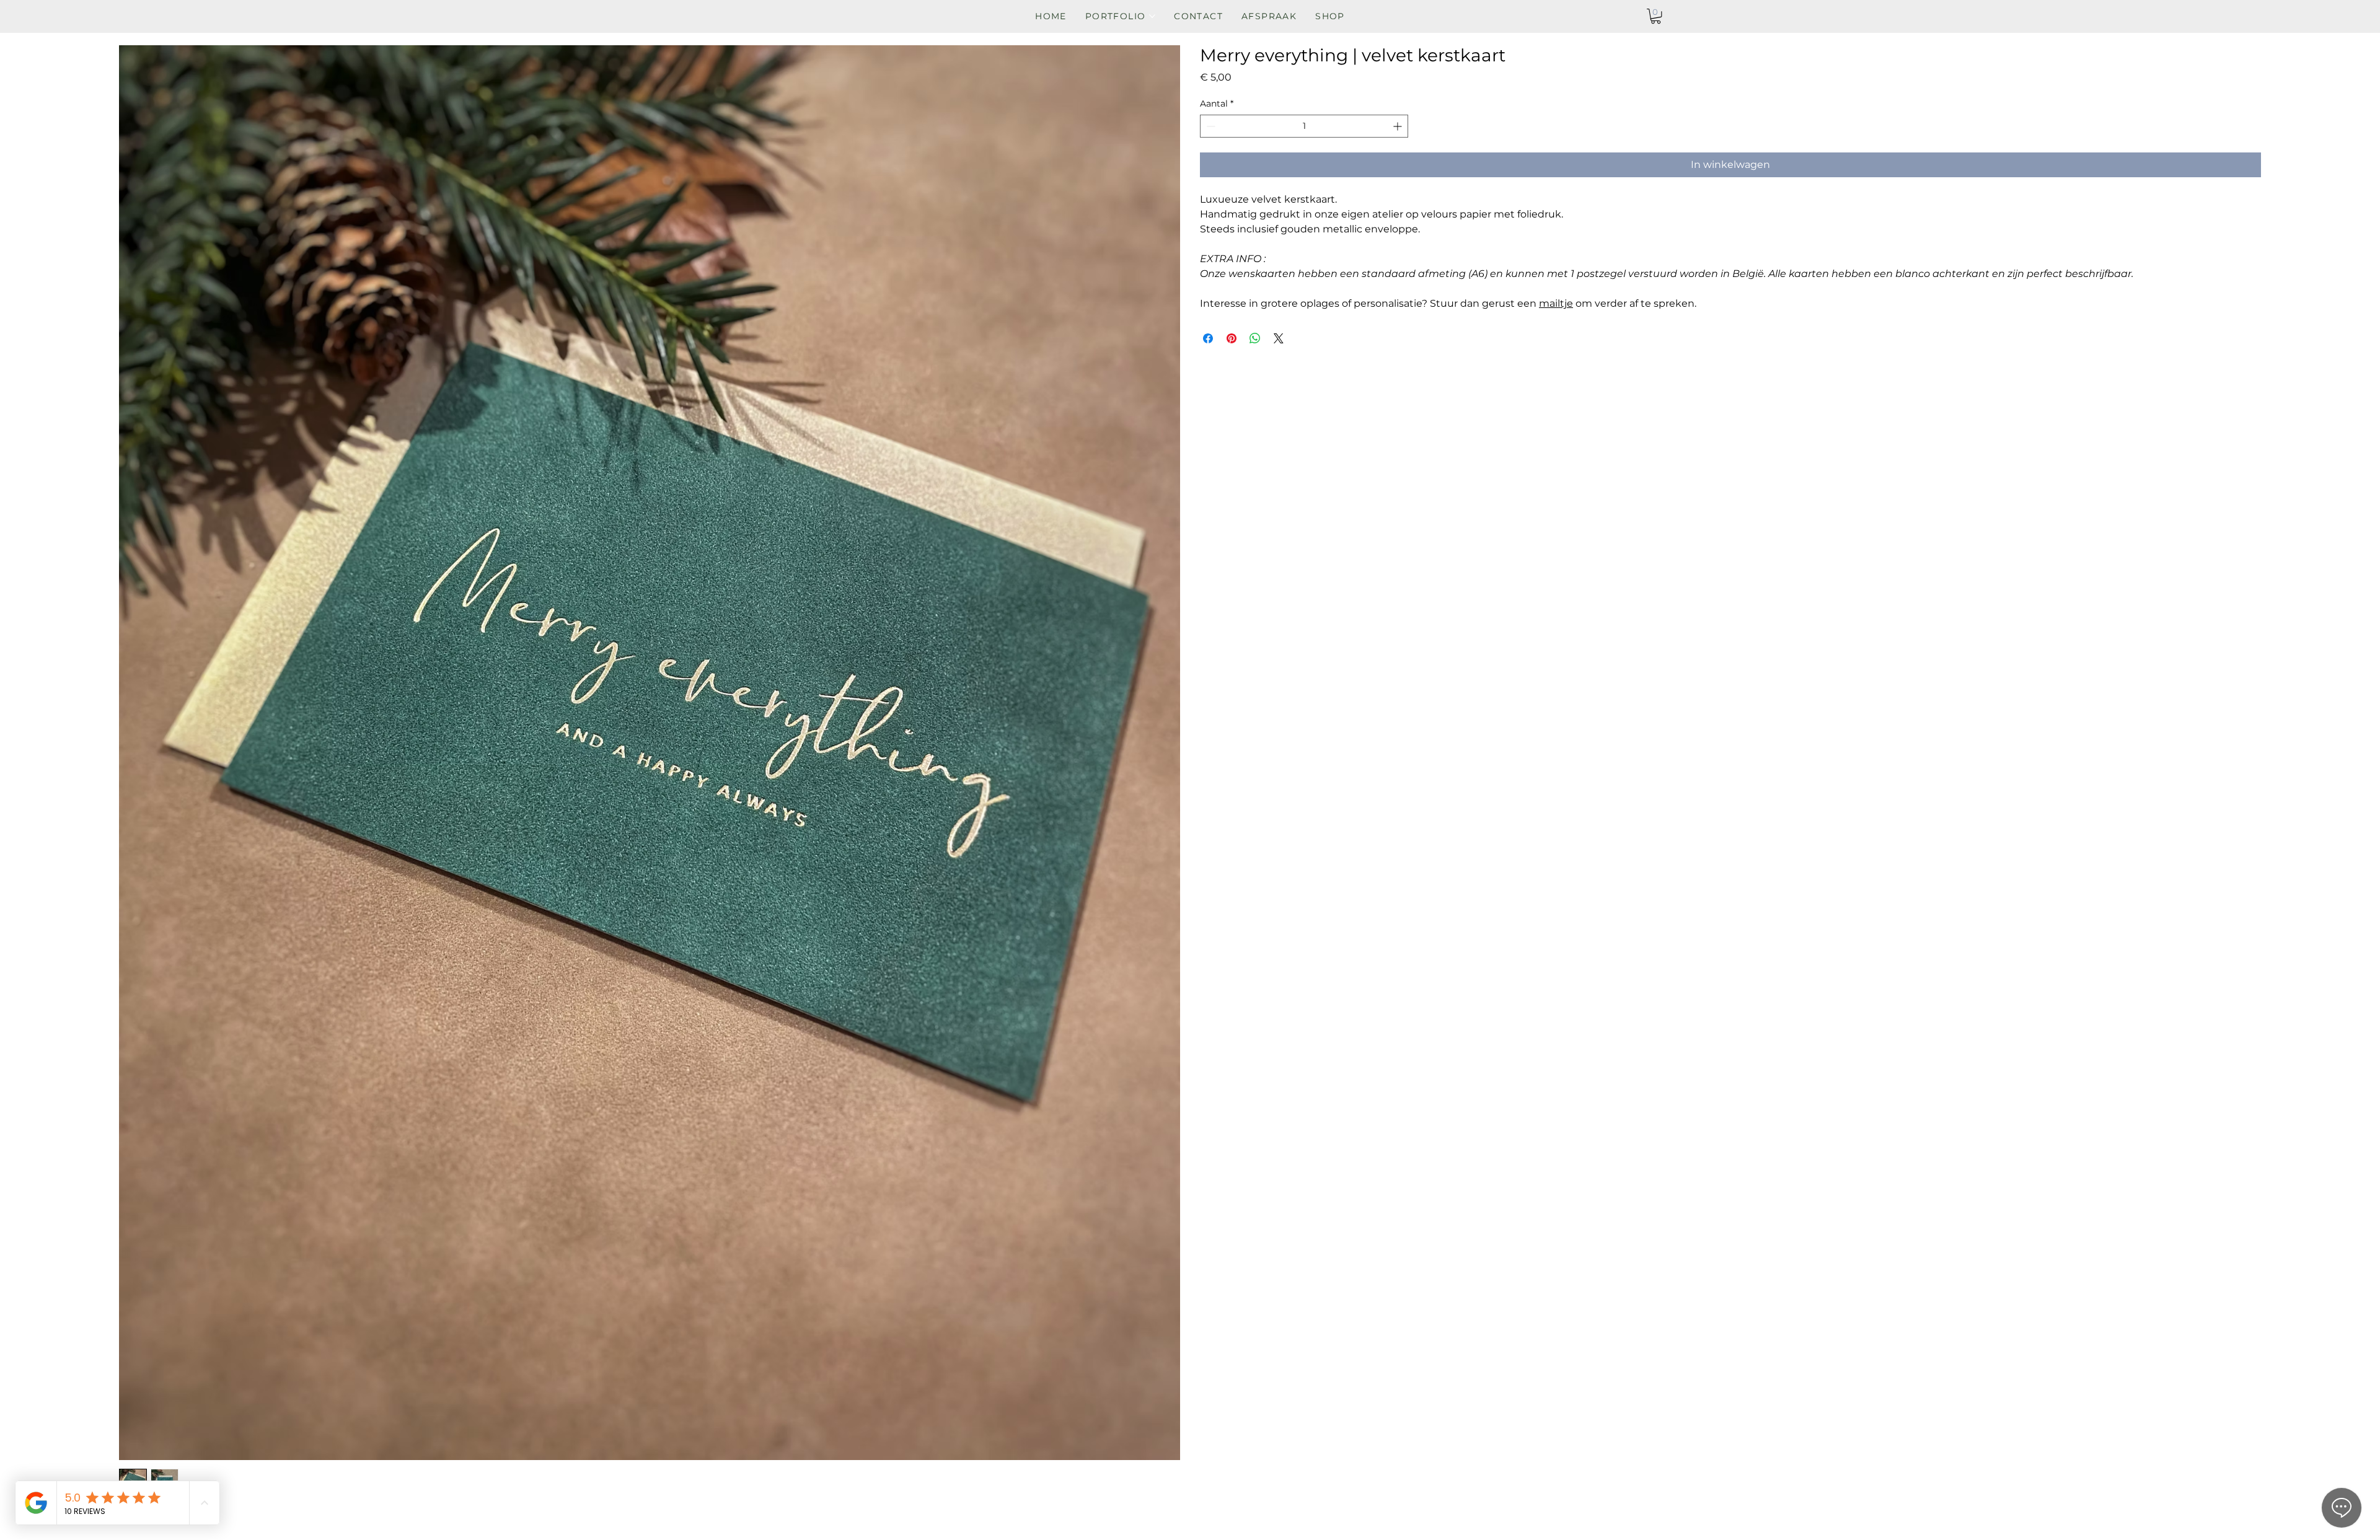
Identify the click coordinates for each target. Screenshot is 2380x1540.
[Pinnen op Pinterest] (1232, 338)
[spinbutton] (1304, 126)
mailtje (1556, 303)
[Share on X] (1279, 338)
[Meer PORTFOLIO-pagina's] (1152, 16)
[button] (1656, 16)
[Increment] (1399, 126)
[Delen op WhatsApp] (1255, 338)
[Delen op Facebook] (1208, 338)
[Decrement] (1210, 126)
